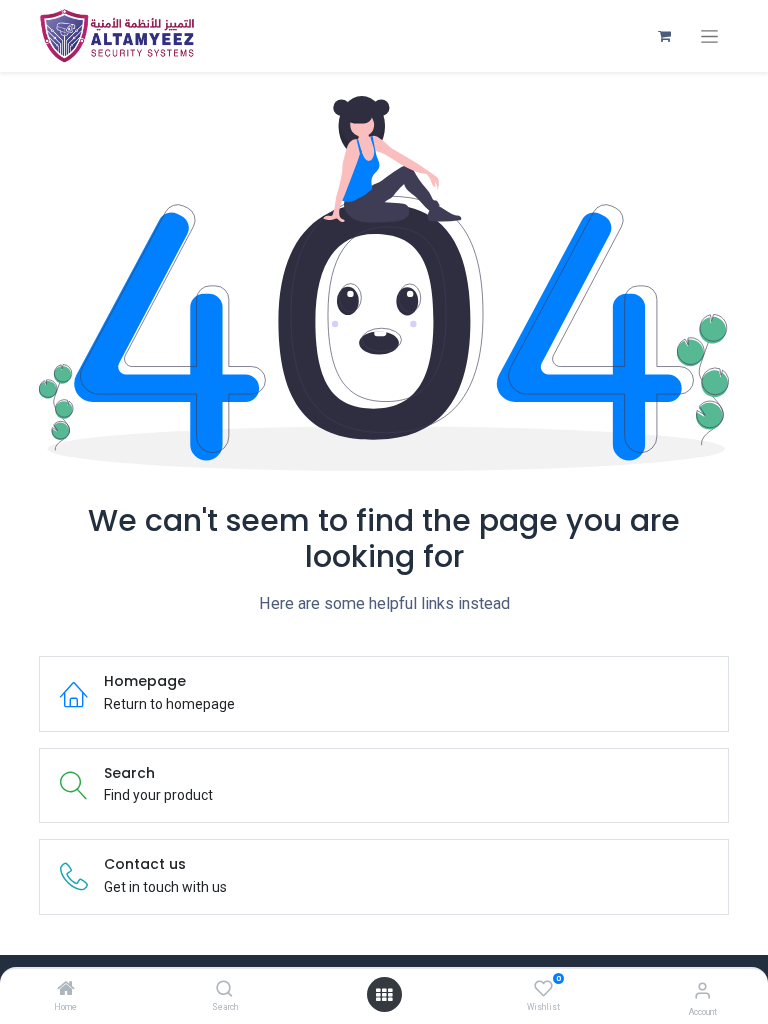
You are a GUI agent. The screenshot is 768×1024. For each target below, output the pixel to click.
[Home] (66, 990)
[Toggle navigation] (709, 36)
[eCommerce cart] (664, 36)
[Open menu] (384, 995)
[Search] (224, 990)
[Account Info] (702, 990)
